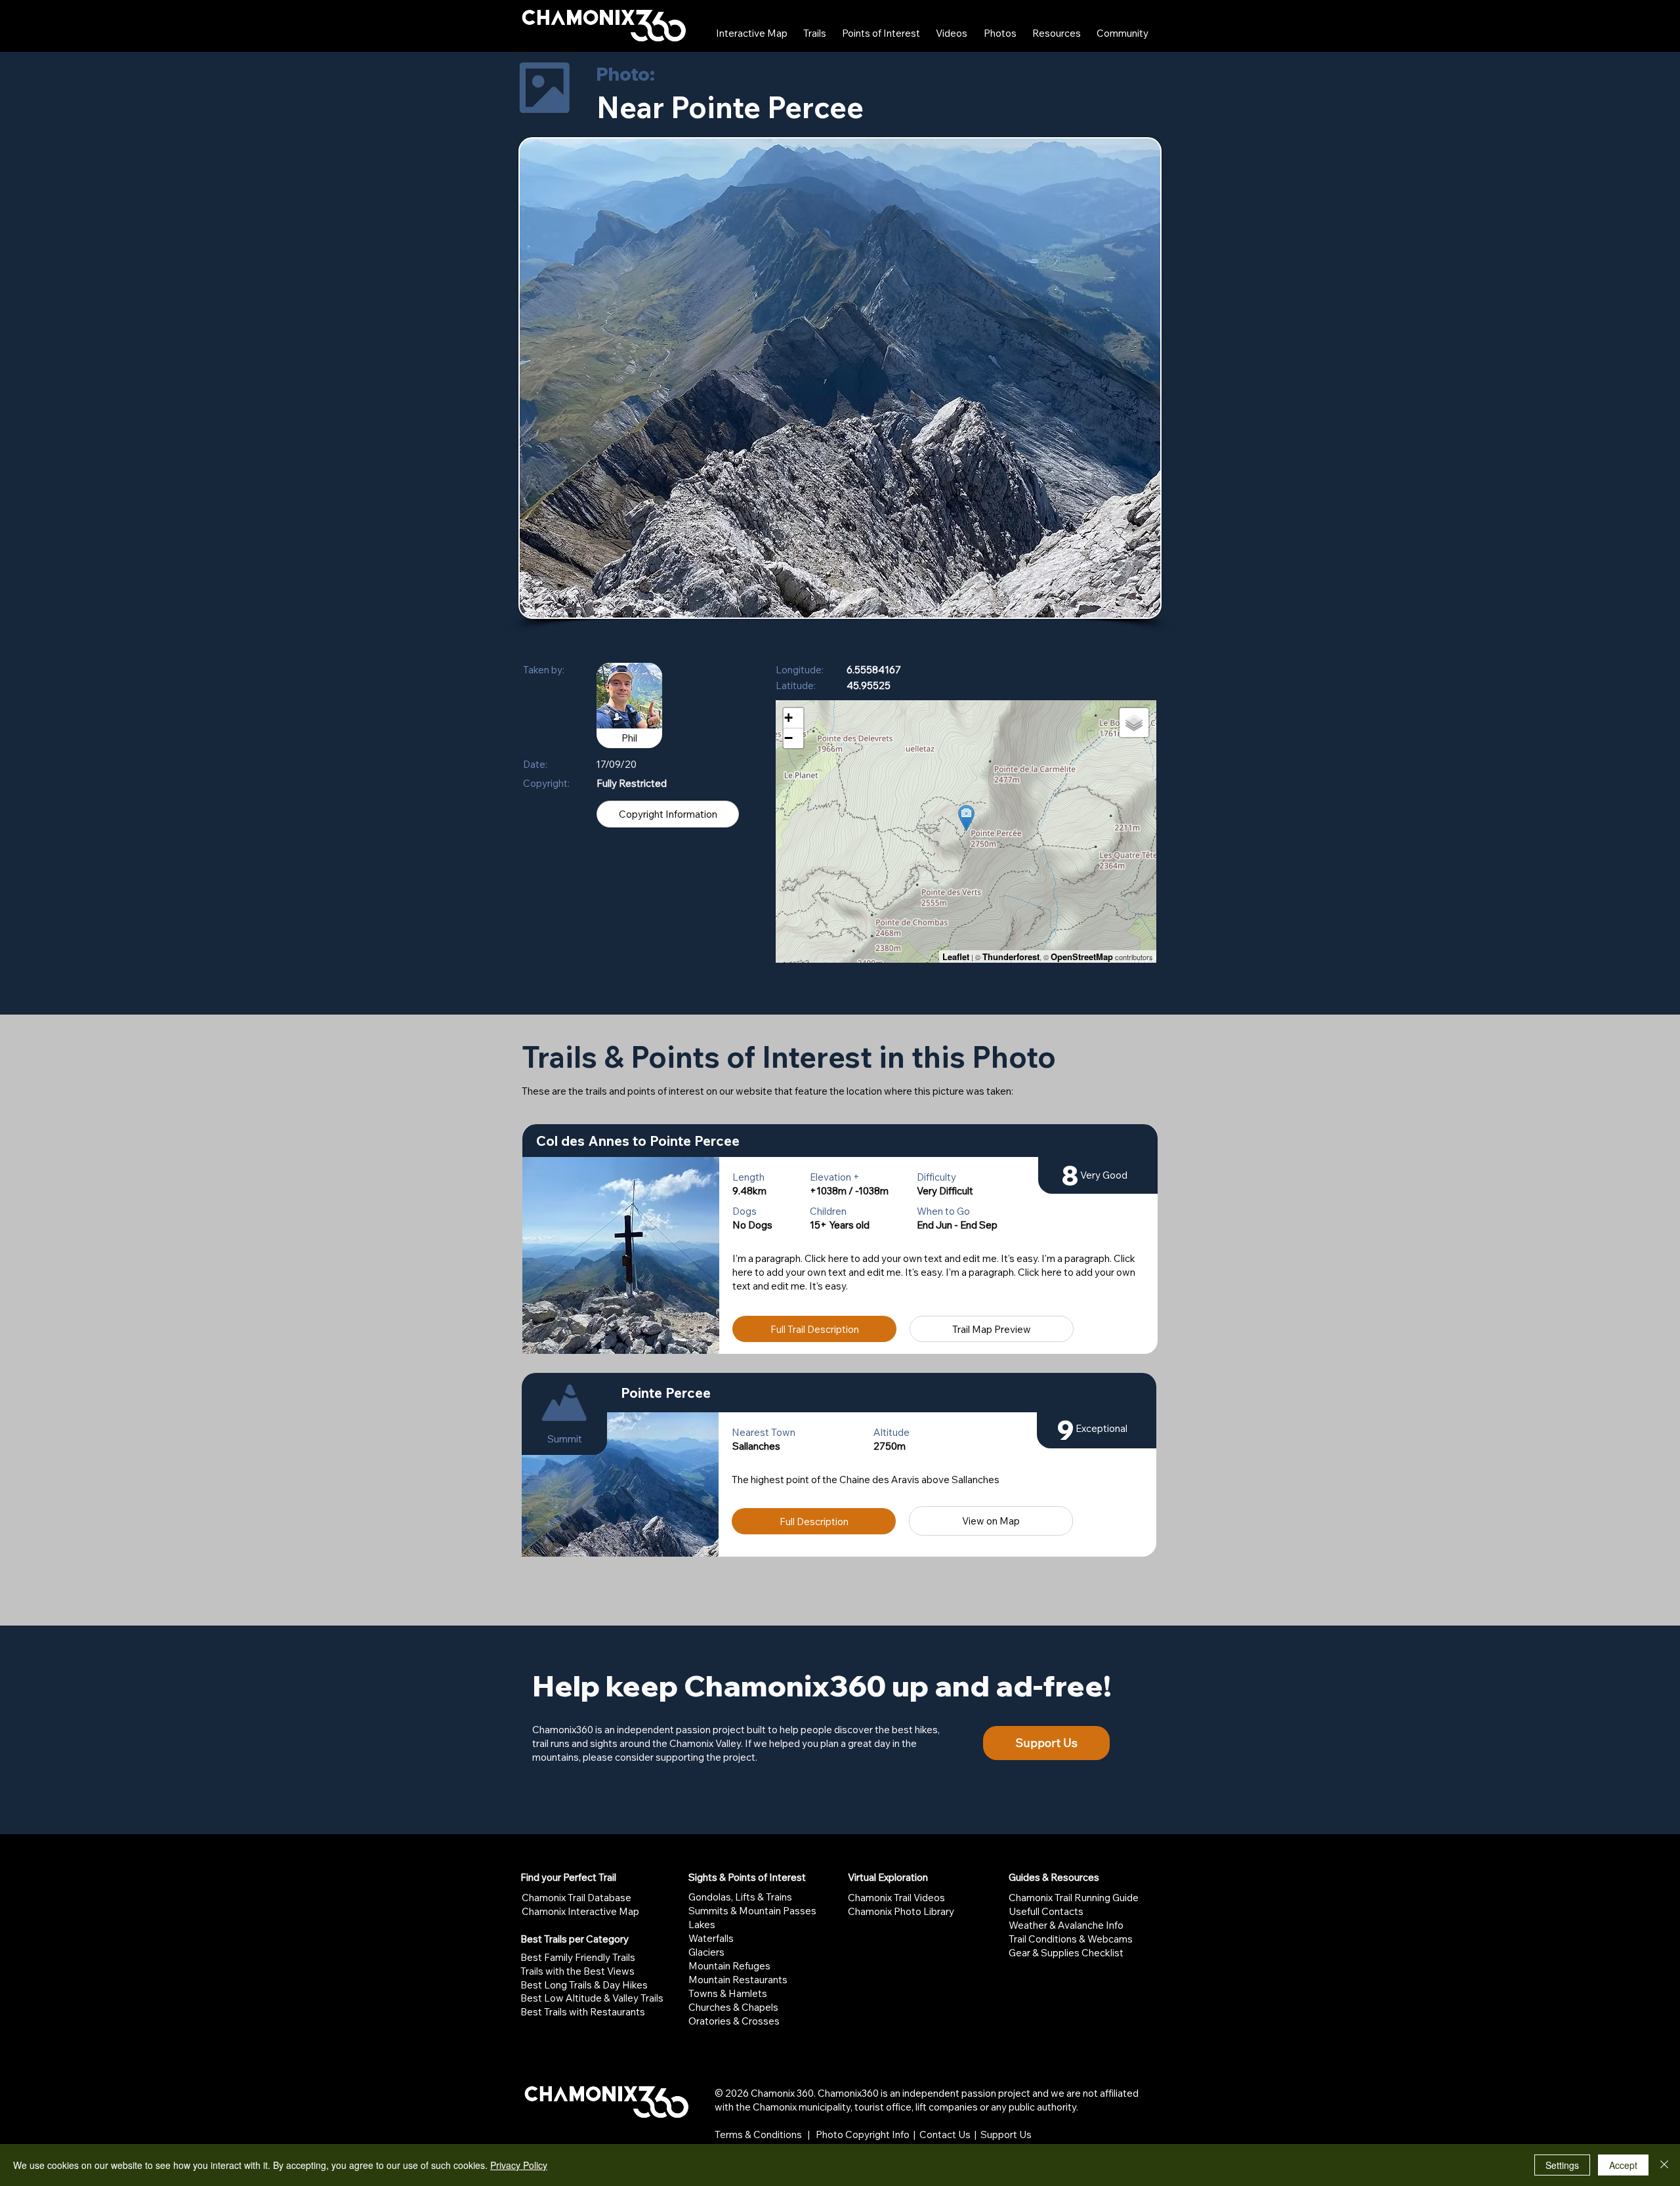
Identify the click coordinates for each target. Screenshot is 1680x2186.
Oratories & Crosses (734, 2021)
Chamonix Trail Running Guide (1074, 1898)
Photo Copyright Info (863, 2134)
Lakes (702, 1924)
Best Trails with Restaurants (583, 2012)
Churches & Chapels (733, 2007)
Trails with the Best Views (577, 1971)
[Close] (1664, 2165)
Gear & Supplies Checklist (1066, 1953)
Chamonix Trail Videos (896, 1898)
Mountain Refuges (729, 1966)
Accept (1623, 2165)
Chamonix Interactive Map (580, 1911)
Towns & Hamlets (728, 1993)
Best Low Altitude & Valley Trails (592, 1998)
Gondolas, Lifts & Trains (740, 1897)
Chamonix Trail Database (577, 1898)
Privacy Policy (519, 2165)
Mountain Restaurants (738, 1980)
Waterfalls (711, 1938)
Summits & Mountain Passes (752, 1911)
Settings (1562, 2165)
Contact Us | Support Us (976, 2134)
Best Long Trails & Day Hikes (584, 1985)
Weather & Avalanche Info (1066, 1925)
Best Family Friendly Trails (578, 1957)
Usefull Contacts (1046, 1911)
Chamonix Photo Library (901, 1911)
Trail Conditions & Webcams (1071, 1939)
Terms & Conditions (758, 2134)
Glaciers (706, 1952)
